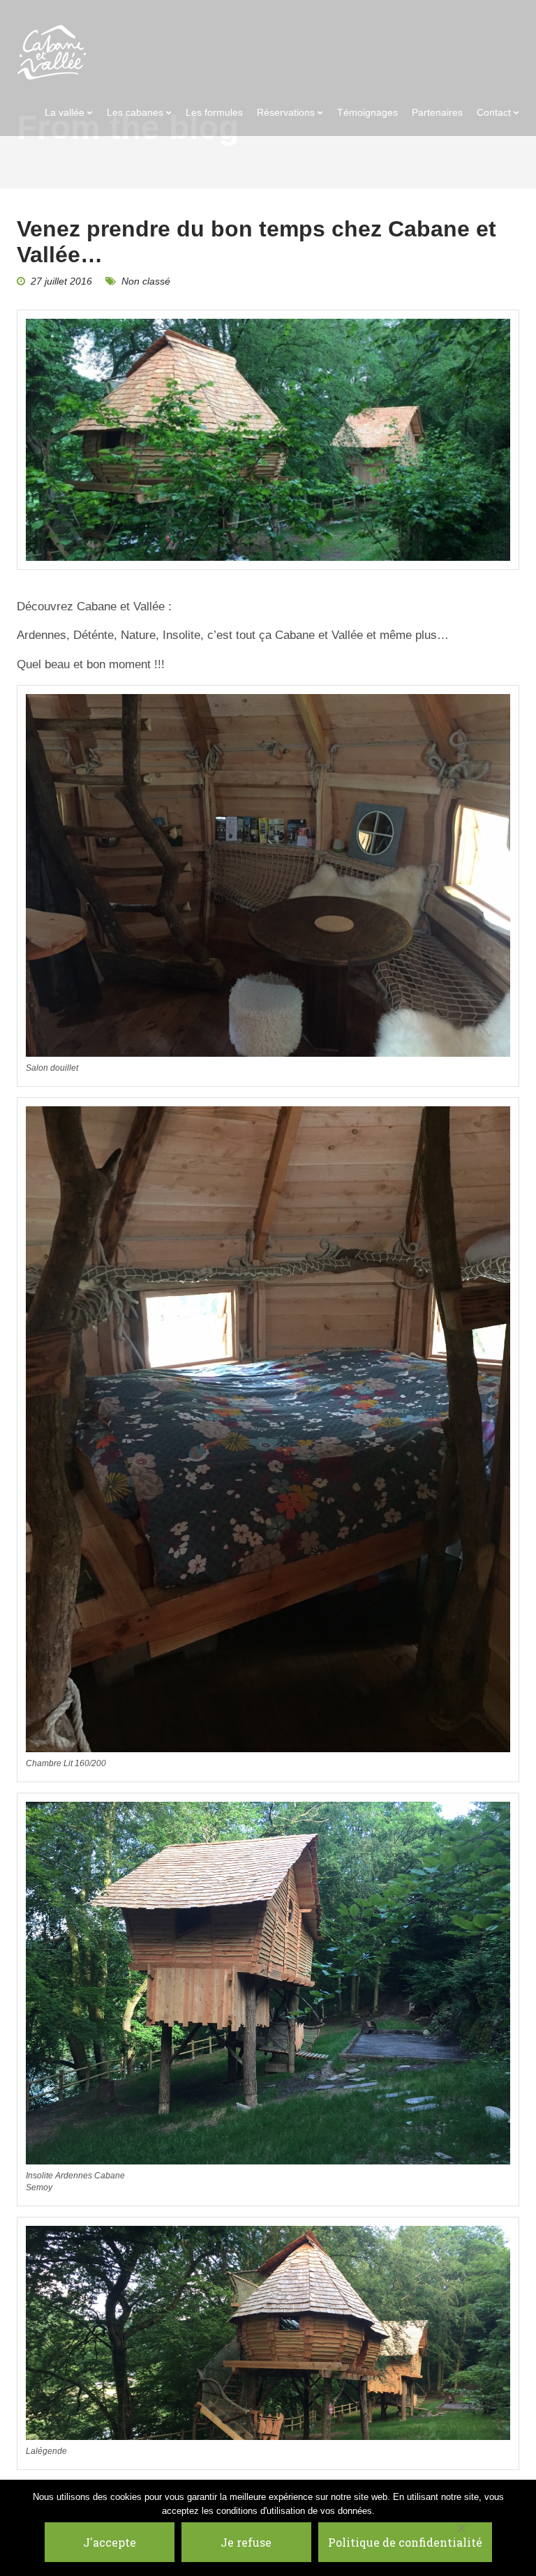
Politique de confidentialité (405, 2542)
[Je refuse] (461, 2528)
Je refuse (246, 2542)
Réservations (286, 112)
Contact (494, 112)
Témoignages (367, 112)
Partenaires (437, 112)
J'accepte (110, 2542)
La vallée (65, 112)
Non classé (146, 281)
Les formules (214, 112)
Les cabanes (135, 112)
